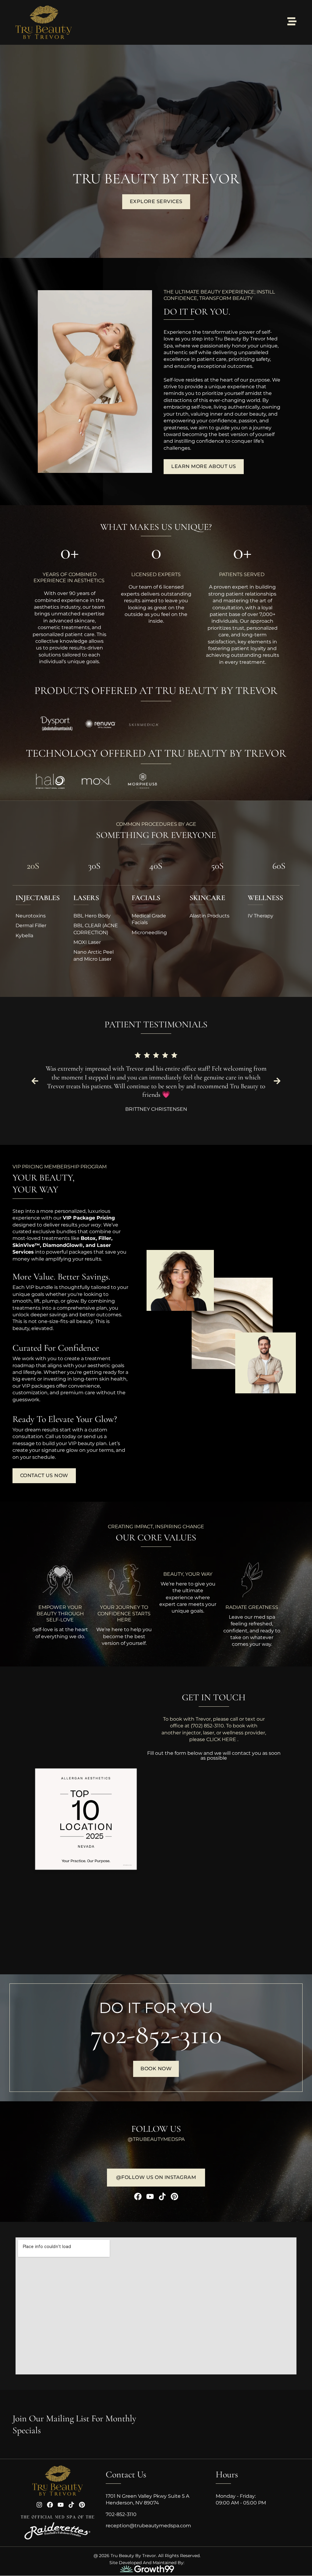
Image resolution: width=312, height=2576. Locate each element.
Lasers (86, 898)
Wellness (265, 898)
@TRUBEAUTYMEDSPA (156, 2139)
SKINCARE (207, 898)
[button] (35, 1081)
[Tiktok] (162, 2196)
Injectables (38, 898)
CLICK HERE (222, 1739)
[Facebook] (138, 2196)
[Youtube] (150, 2196)
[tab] (33, 869)
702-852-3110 (156, 2034)
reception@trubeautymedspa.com (148, 2526)
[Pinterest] (174, 2196)
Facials (146, 898)
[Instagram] (39, 2505)
